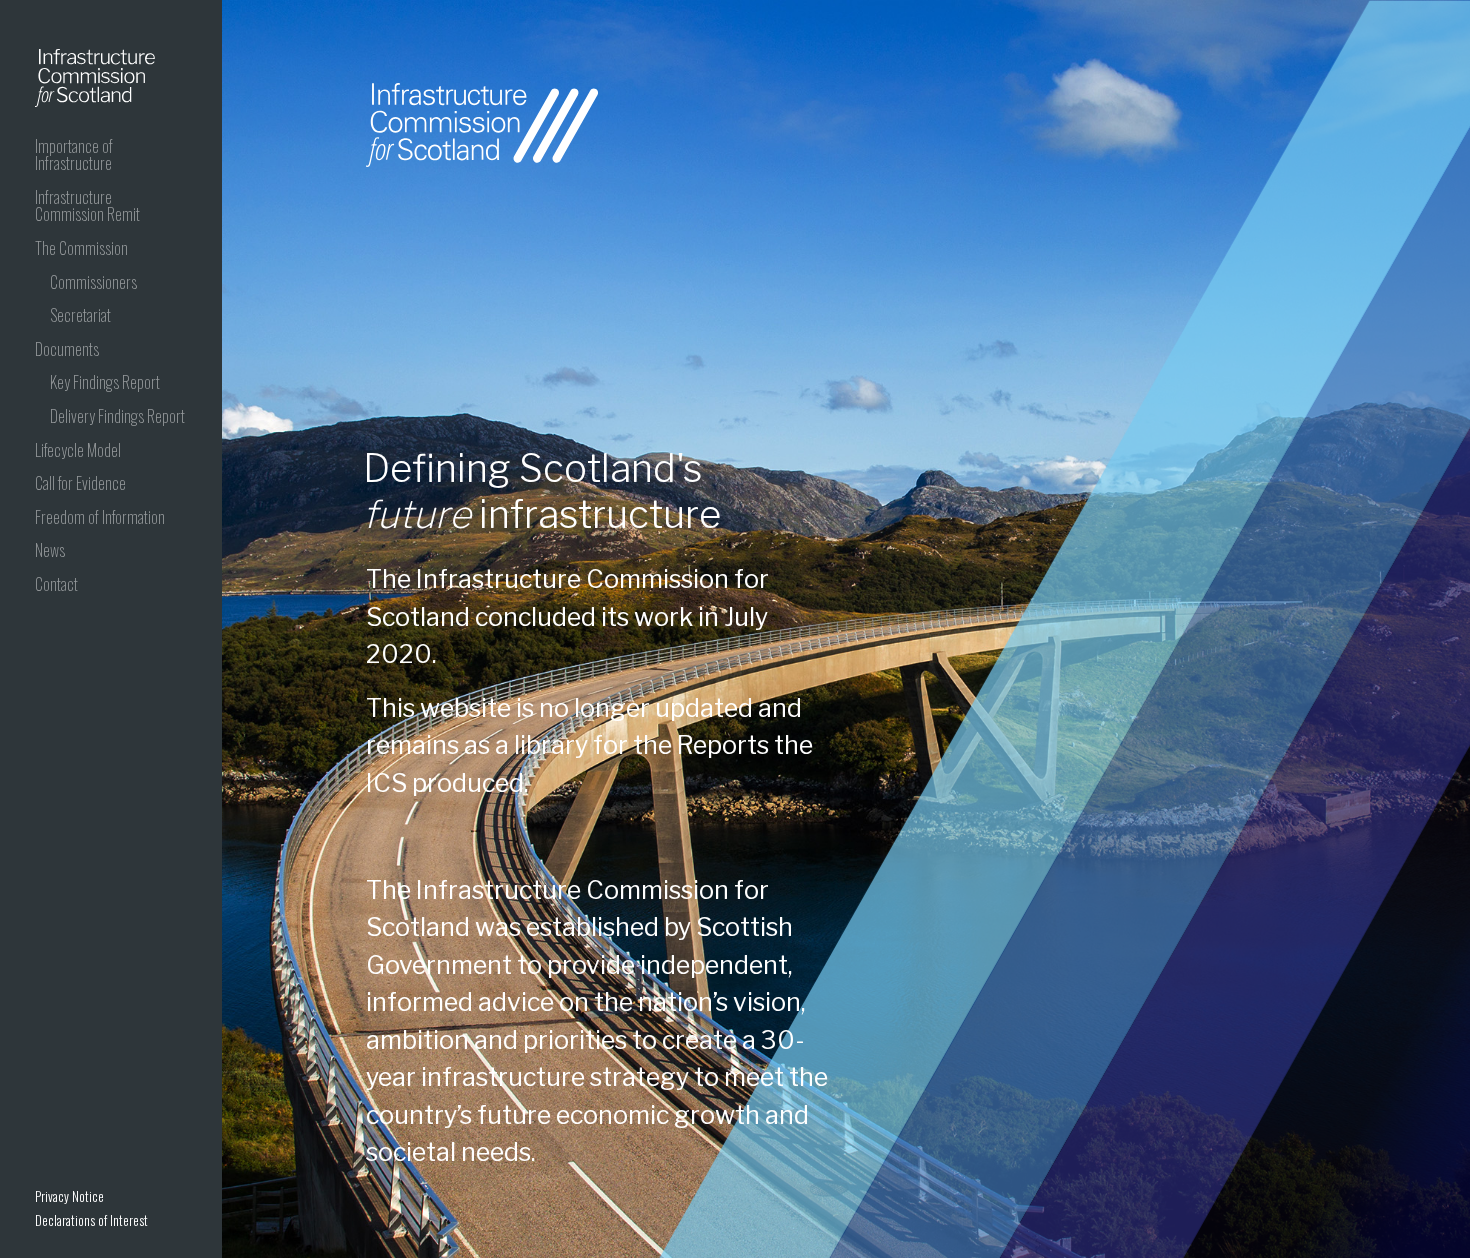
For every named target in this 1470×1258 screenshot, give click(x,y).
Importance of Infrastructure (74, 155)
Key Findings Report (105, 382)
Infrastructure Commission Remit (87, 206)
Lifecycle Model (78, 450)
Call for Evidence (80, 483)
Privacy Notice (69, 1196)
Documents (67, 349)
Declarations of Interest (91, 1220)
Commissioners (93, 282)
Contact (56, 584)
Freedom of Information (100, 517)
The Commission (81, 248)
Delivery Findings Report (117, 416)
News (50, 550)
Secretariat (80, 315)
